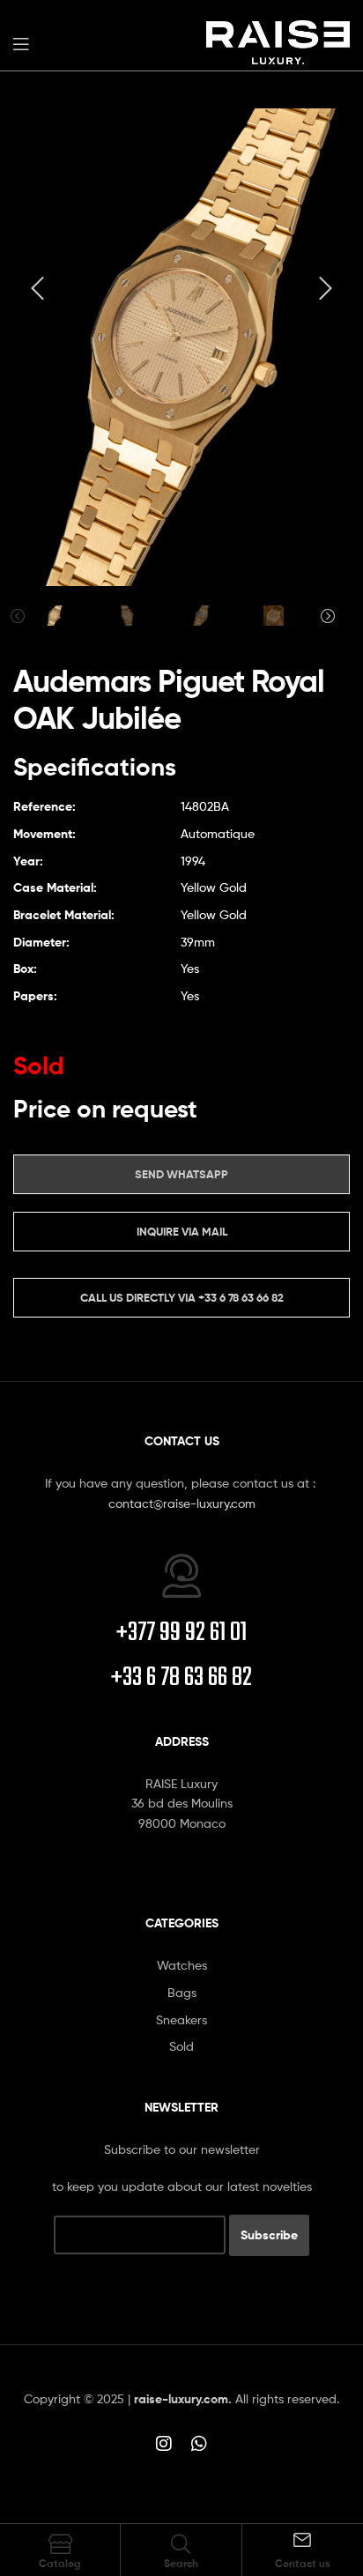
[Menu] (21, 42)
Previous (18, 616)
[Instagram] (164, 2444)
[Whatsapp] (199, 2444)
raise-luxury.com (181, 2399)
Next (328, 616)
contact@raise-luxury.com (182, 1503)
